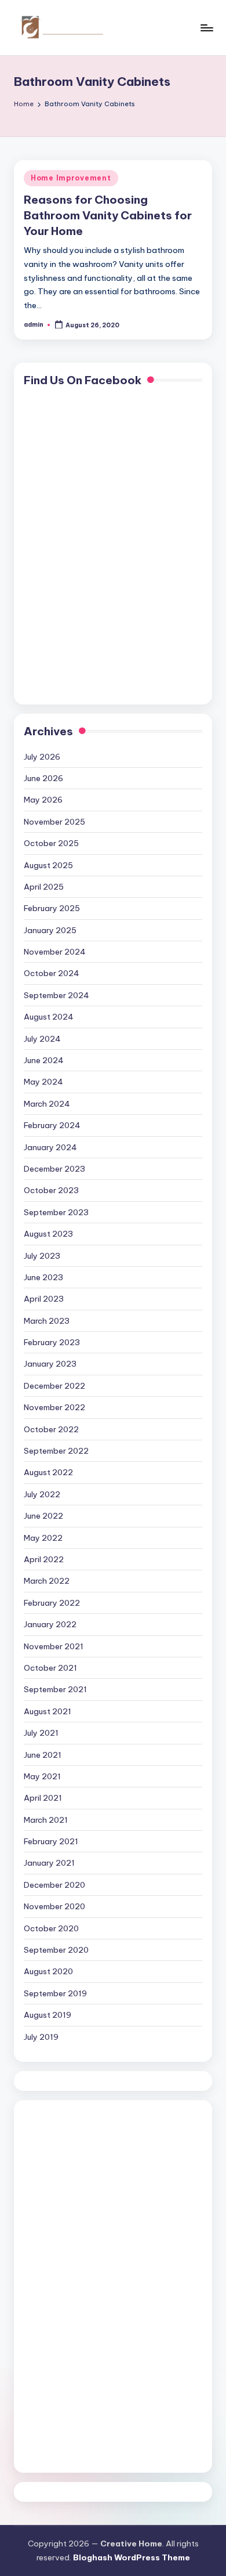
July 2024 (42, 1039)
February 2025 (52, 908)
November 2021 (54, 1646)
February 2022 (52, 1603)
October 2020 (51, 1928)
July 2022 (42, 1494)
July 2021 (41, 1733)
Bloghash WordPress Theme (132, 2557)
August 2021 (48, 1711)
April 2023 (44, 1299)
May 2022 (43, 1538)
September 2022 (56, 1451)
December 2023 (54, 1169)
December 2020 (54, 1885)
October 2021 (50, 1668)
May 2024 (43, 1082)
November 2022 (54, 1407)
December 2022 (54, 1386)
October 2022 (51, 1429)
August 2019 (48, 2015)
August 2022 (48, 1472)
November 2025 (54, 822)
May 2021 (42, 1776)
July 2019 (41, 2037)
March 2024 (47, 1104)
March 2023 (47, 1321)
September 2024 (57, 995)
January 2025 (50, 930)
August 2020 (48, 1971)
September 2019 (55, 1993)
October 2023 (51, 1190)
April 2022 (44, 1559)
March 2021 (46, 1820)
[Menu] (206, 28)
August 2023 (48, 1234)
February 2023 (52, 1342)
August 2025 (48, 865)
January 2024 (50, 1147)
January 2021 (49, 1863)
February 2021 (51, 1841)
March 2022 (47, 1581)
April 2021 (43, 1798)
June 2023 (43, 1277)
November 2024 (55, 952)
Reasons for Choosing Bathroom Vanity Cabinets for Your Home (108, 215)
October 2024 (52, 973)
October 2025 (51, 843)
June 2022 (43, 1516)
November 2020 (54, 1906)
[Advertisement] (70, 2284)
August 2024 (49, 1017)
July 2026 (42, 757)
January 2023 (50, 1364)
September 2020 (56, 1950)
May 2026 (43, 800)
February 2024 (52, 1125)
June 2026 (43, 778)
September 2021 (55, 1689)
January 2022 (50, 1624)
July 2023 (42, 1256)
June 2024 (44, 1060)
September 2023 (56, 1212)
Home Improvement (71, 178)
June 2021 (43, 1755)
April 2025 (44, 887)
